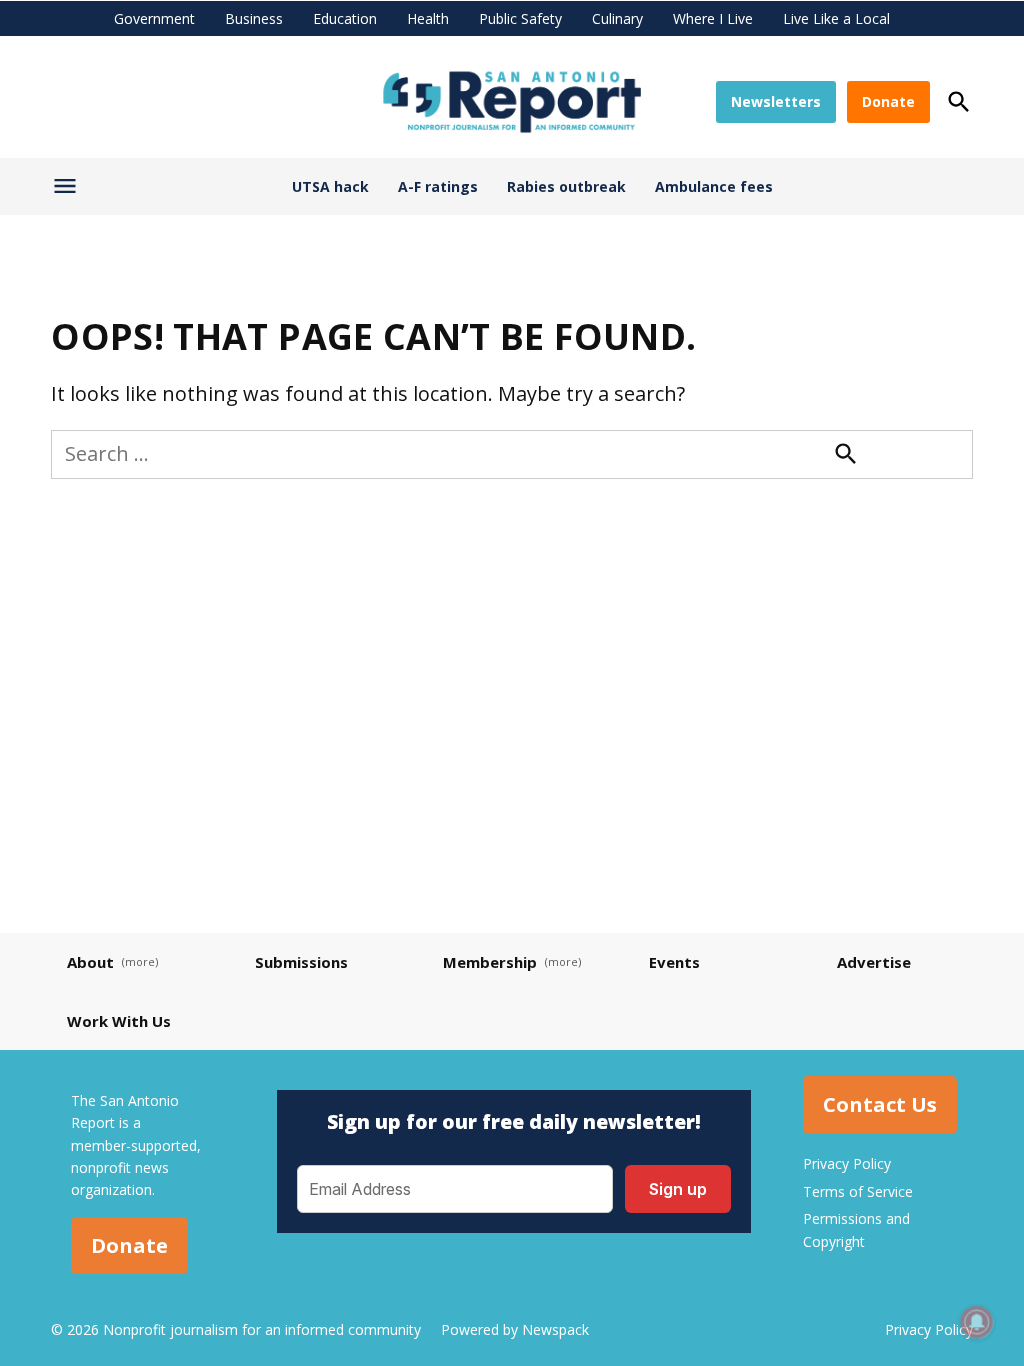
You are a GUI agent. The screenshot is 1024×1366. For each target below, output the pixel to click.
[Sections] (67, 190)
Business (254, 18)
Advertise (874, 962)
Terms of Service (858, 1191)
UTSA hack (330, 186)
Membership (490, 962)
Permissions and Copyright (856, 1229)
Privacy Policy (847, 1163)
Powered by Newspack (515, 1329)
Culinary (617, 18)
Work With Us (119, 1021)
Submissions (301, 962)
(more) (140, 961)
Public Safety (520, 18)
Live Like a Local (836, 18)
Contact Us (880, 1104)
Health (428, 18)
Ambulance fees (714, 186)
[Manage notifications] (977, 1322)
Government (154, 18)
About (90, 962)
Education (345, 18)
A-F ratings (438, 186)
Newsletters (776, 101)
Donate (888, 101)
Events (674, 962)
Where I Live (713, 18)
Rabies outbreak (566, 186)
